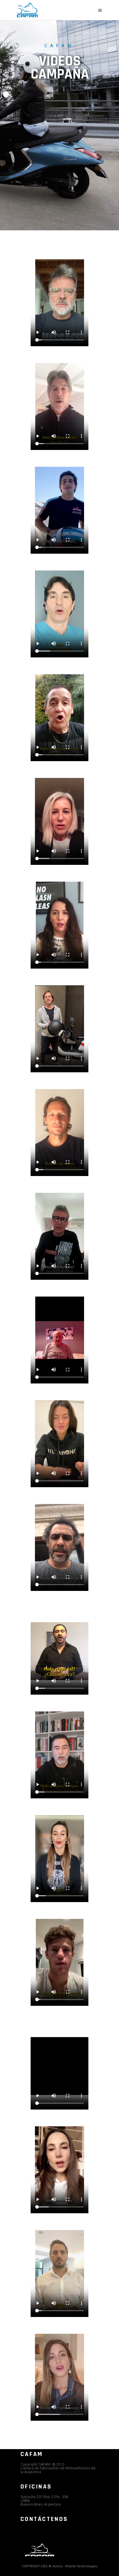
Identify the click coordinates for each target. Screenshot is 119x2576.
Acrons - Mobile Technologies (75, 2566)
